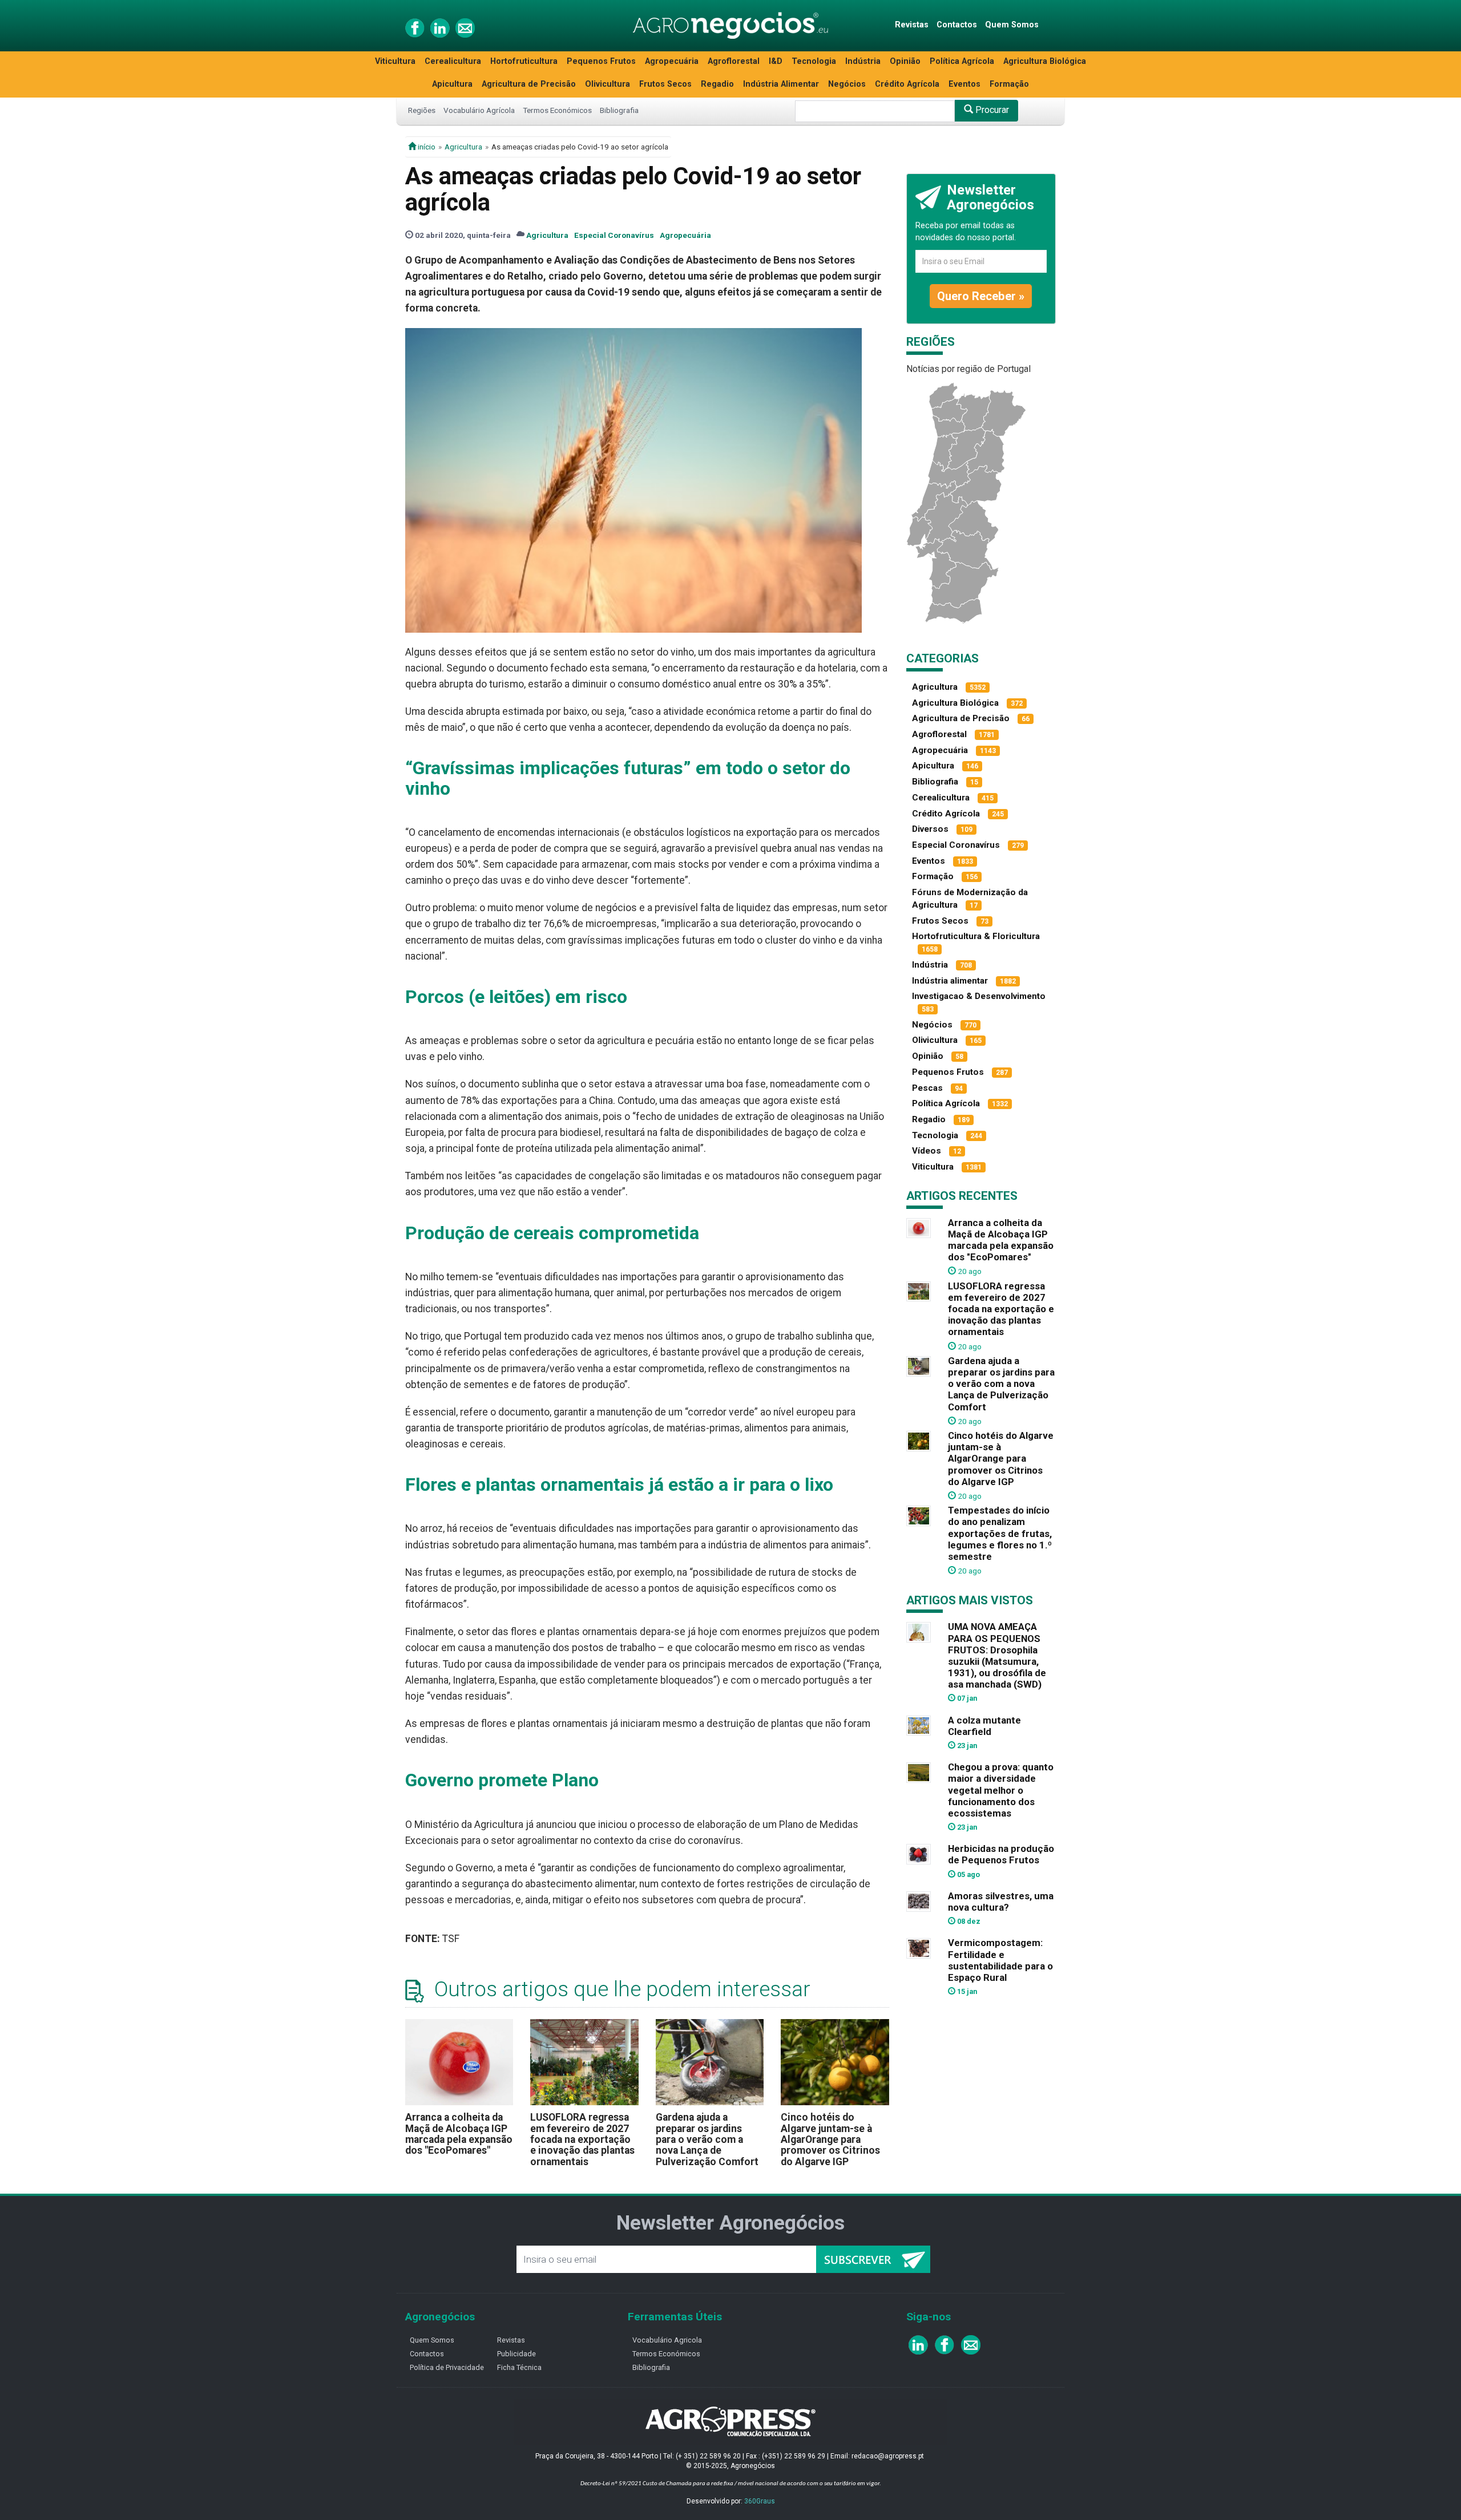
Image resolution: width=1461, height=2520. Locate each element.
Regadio (717, 84)
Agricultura (463, 147)
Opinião (905, 61)
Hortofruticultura (524, 61)
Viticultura (395, 61)
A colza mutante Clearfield (984, 1726)
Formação (1009, 84)
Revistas (912, 25)
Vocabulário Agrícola (479, 110)
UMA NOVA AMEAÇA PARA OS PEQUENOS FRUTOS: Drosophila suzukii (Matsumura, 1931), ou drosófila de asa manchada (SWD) (997, 1655)
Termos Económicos (557, 110)
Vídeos (927, 1151)
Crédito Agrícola (907, 84)
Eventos (964, 84)
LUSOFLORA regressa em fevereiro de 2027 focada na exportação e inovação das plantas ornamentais (582, 2139)
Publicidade (516, 2354)
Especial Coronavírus (614, 235)
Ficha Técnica (519, 2367)
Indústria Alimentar (781, 84)
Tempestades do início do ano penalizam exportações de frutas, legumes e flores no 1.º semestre (1000, 1533)
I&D (776, 61)
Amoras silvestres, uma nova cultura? (1001, 1902)
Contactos (957, 25)
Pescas (927, 1088)
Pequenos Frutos (601, 61)
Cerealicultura (453, 61)
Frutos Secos (665, 84)
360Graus (760, 2501)
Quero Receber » (981, 296)
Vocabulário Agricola (667, 2340)
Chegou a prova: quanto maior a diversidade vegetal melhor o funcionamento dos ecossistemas (1001, 1790)
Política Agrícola (962, 61)
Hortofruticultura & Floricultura (976, 936)
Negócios (847, 84)
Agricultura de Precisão (529, 84)
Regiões (422, 110)
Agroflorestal (734, 61)
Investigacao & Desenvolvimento (979, 996)
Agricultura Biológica (1045, 61)
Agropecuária (672, 61)
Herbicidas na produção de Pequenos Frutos (1001, 1854)
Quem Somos (1012, 25)
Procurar (991, 110)
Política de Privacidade (447, 2367)
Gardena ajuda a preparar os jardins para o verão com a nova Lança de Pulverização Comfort (707, 2139)
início (426, 147)
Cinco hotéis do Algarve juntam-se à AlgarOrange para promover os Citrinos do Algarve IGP (830, 2139)
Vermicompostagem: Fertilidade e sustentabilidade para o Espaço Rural (1000, 1960)
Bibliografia (619, 110)
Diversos (930, 829)
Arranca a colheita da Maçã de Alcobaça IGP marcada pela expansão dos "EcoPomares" (459, 2134)
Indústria (863, 61)
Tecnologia (814, 61)
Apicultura (452, 84)
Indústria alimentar (950, 981)
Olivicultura (608, 84)
